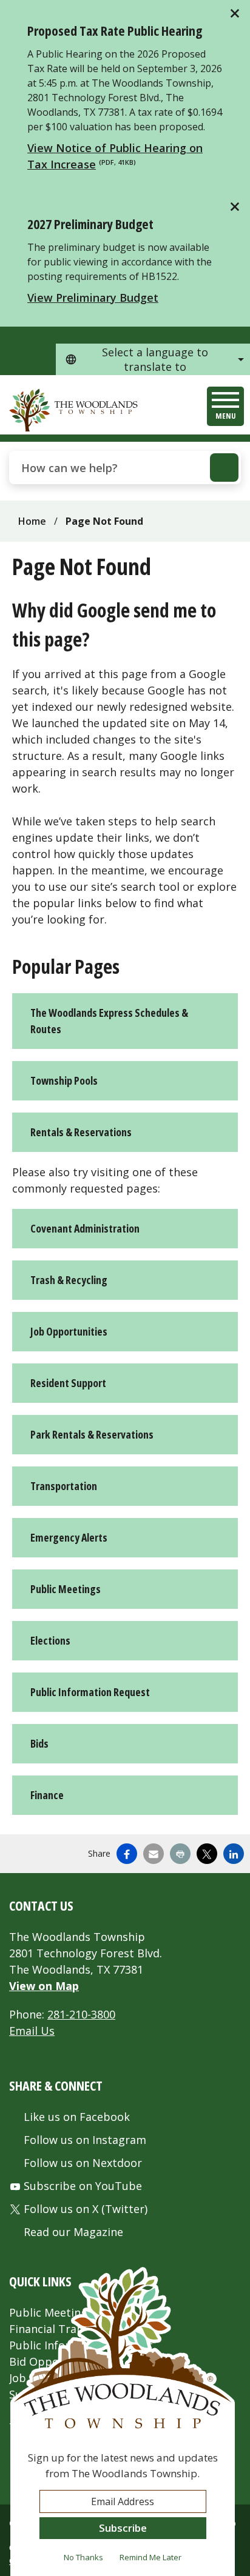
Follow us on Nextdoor (83, 2163)
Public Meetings (66, 1589)
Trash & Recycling (69, 1280)
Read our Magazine (73, 2232)
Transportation (64, 1486)
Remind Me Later (150, 2557)
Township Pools (64, 1080)
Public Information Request (90, 1692)
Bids (39, 1743)
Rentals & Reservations (81, 1132)
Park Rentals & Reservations (92, 1434)
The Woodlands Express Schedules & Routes (109, 1021)
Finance (47, 1795)
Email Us (32, 2031)
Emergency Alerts (69, 1537)
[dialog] (123, 2421)
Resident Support (68, 1383)
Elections (50, 1640)
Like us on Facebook (77, 2117)
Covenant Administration (85, 1228)
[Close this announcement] (236, 13)
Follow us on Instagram (85, 2140)
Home (32, 521)
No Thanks (83, 2557)
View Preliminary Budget (93, 298)
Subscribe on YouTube (83, 2186)
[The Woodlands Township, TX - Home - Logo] (75, 410)
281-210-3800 (81, 2014)
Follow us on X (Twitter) (86, 2209)
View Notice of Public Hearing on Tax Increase (115, 156)
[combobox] (153, 359)
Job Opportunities (69, 1331)
